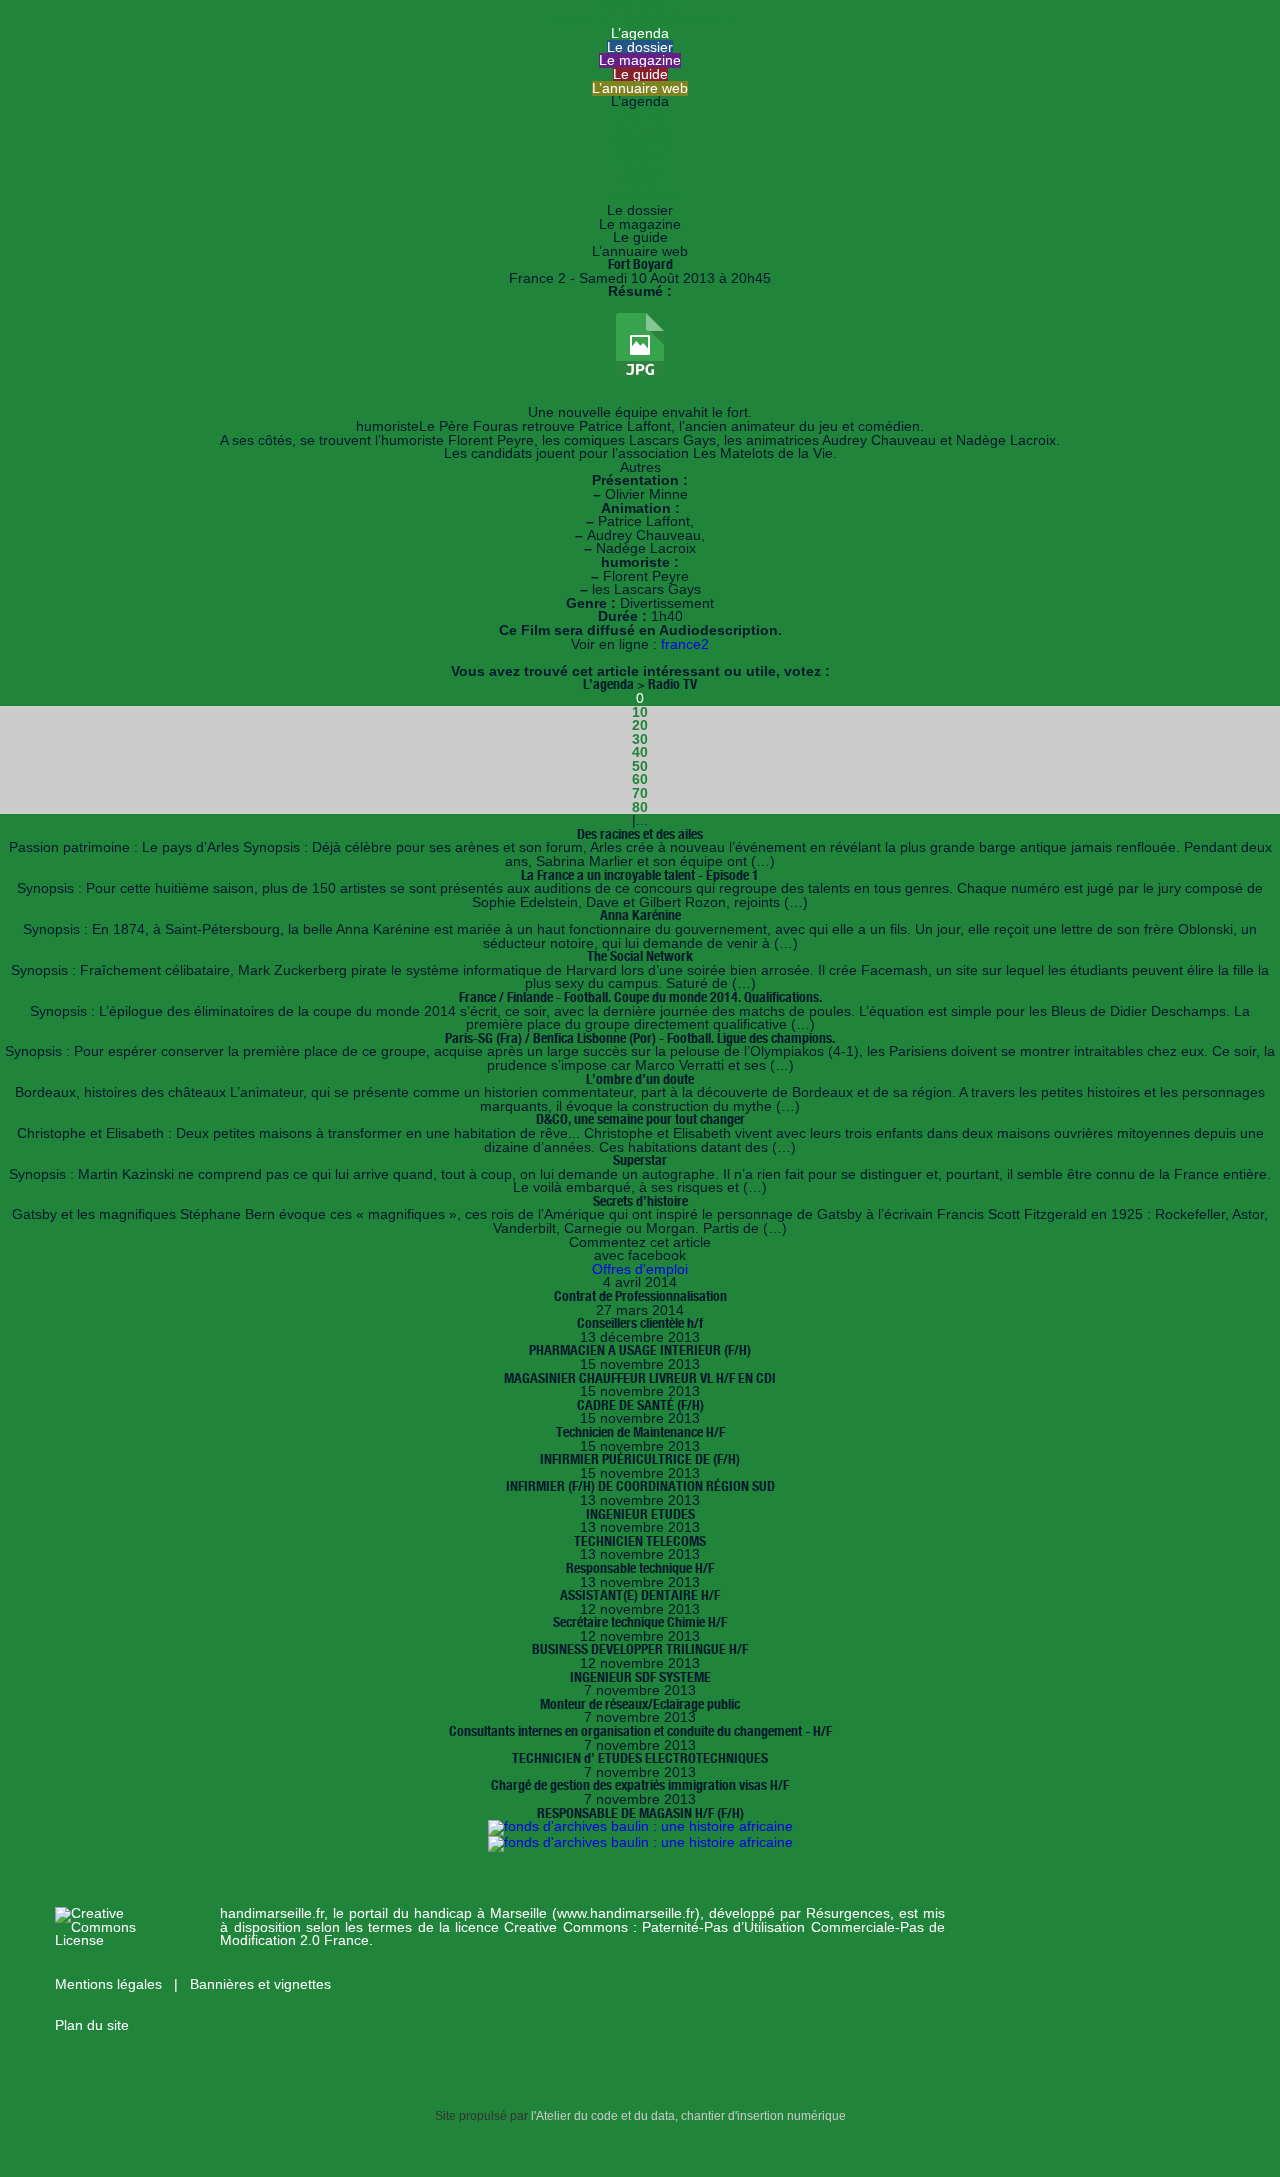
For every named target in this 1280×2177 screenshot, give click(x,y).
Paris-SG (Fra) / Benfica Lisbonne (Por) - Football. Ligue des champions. (640, 1038)
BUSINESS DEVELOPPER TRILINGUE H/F (640, 1649)
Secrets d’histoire (640, 1201)
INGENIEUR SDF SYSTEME (640, 1677)
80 (640, 807)
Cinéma (640, 156)
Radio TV (640, 128)
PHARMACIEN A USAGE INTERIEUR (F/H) (640, 1350)
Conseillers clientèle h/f (640, 1323)
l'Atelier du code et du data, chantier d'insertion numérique (688, 2116)
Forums (640, 115)
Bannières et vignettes (260, 1984)
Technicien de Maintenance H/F (640, 1432)
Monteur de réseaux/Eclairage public (640, 1704)
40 (640, 752)
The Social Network (640, 956)
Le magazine (640, 60)
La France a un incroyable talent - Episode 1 (640, 875)
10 (640, 712)
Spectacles (640, 142)
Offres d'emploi (640, 1269)
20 (640, 725)
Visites (640, 169)
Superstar (640, 1160)
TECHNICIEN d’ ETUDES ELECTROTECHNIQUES (640, 1758)
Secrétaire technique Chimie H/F (640, 1622)
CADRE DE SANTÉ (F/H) (640, 1405)
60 (640, 779)
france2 (685, 644)
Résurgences (848, 1913)
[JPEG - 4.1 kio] (640, 372)
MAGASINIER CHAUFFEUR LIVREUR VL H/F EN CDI (640, 1378)
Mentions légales (110, 1984)
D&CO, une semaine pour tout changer (640, 1119)
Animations (640, 196)
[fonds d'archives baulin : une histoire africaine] (640, 1826)
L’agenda (640, 33)
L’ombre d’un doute (640, 1079)
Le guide (640, 74)
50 (640, 766)
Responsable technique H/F (640, 1568)
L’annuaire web (640, 88)
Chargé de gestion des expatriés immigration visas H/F (640, 1785)
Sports (640, 183)
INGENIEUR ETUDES (640, 1514)
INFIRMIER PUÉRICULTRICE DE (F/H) (640, 1459)
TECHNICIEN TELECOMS (640, 1541)
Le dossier (640, 47)
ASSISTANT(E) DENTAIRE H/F (640, 1595)
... (642, 820)
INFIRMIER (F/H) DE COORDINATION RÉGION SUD (640, 1486)
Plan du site (92, 2025)
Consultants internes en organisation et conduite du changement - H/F (640, 1731)
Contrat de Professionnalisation (640, 1296)
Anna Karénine (640, 915)
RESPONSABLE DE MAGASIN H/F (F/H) (640, 1813)
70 (640, 793)
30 (640, 739)
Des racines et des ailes (640, 834)
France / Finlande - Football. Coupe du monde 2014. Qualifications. (640, 997)
